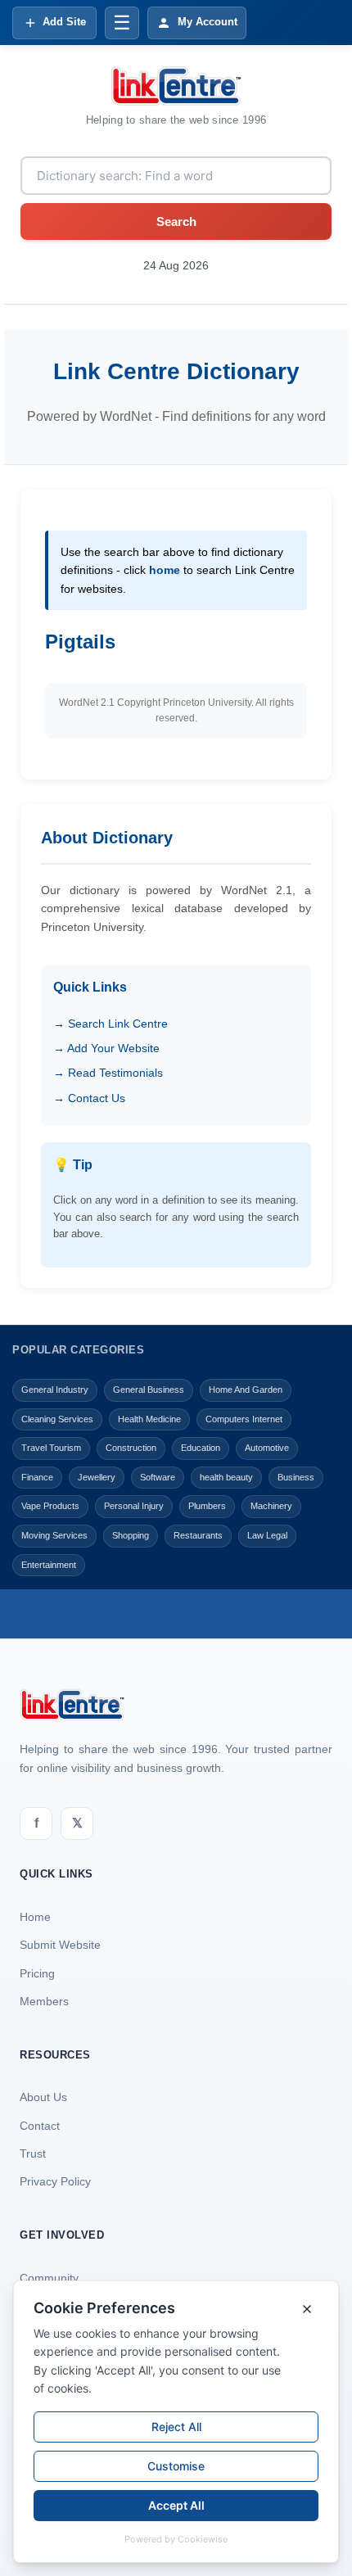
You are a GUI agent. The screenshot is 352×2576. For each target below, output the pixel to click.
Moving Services (54, 1535)
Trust (33, 2153)
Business (296, 1477)
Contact (40, 2126)
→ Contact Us (89, 1098)
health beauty (226, 1477)
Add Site (64, 22)
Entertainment (49, 1565)
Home (35, 1917)
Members (44, 2001)
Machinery (271, 1506)
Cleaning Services (57, 1419)
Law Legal (267, 1535)
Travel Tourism (51, 1448)
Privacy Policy (55, 2181)
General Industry (55, 1390)
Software (158, 1477)
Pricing (37, 1973)
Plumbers (207, 1506)
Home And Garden (246, 1390)
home (165, 570)
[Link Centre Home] (176, 86)
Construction (131, 1448)
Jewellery (97, 1477)
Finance (37, 1477)
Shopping (131, 1535)
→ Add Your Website (106, 1048)
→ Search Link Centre (111, 1024)
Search (176, 221)
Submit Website (60, 1945)
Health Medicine (149, 1419)
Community (49, 2278)
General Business (149, 1390)
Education (201, 1448)
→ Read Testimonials (108, 1073)
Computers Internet (244, 1419)
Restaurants (198, 1535)
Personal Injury (134, 1506)
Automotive (267, 1448)
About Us (43, 2097)
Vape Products (50, 1506)
